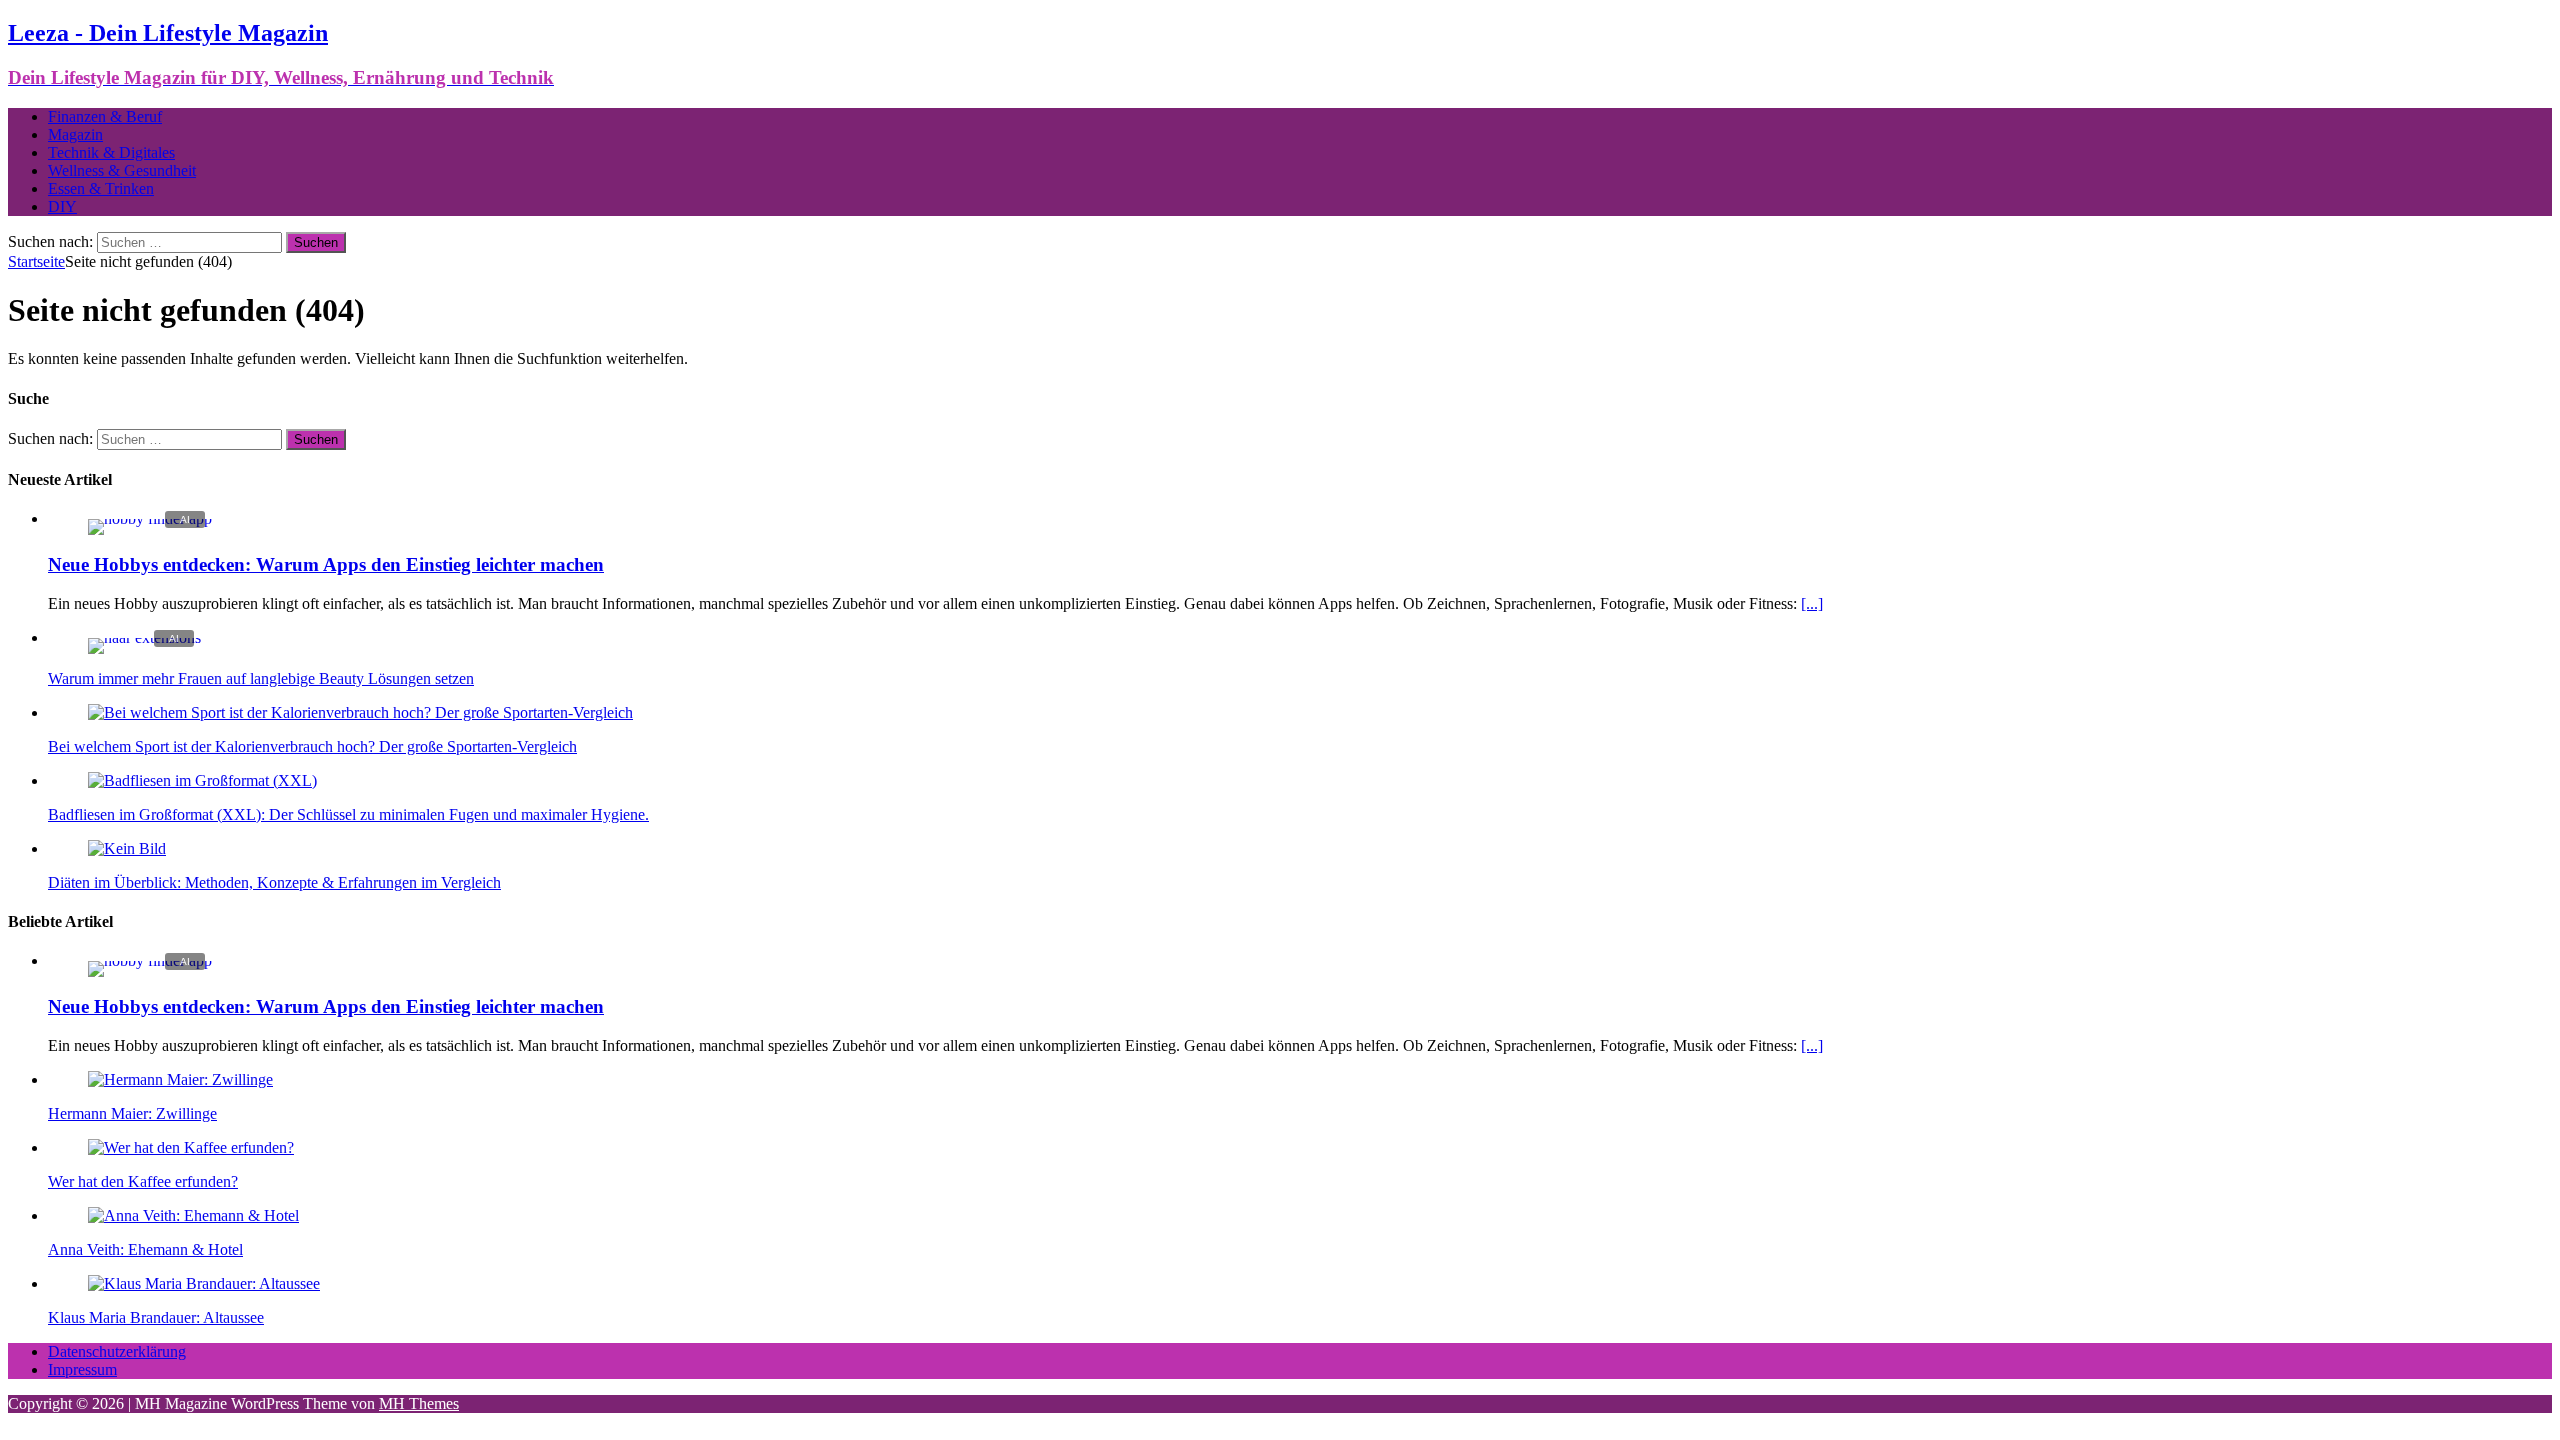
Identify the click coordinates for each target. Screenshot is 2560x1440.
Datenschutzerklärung (117, 1351)
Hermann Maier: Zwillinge (132, 1113)
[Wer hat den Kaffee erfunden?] (191, 1147)
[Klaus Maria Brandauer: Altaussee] (204, 1283)
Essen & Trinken (101, 188)
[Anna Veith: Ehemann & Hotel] (193, 1215)
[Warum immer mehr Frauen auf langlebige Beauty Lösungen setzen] (144, 637)
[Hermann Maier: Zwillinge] (180, 1079)
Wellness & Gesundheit (122, 170)
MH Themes (419, 1403)
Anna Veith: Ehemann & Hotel (145, 1249)
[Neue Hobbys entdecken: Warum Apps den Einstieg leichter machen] (150, 518)
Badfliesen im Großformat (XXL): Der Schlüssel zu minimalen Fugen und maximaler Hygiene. (348, 814)
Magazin (75, 134)
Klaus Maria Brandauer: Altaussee (156, 1317)
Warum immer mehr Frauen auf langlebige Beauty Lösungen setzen (261, 678)
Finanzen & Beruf (105, 116)
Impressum (82, 1369)
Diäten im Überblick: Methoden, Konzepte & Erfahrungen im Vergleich (274, 882)
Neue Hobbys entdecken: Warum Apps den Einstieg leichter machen (326, 564)
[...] (1812, 603)
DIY (62, 206)
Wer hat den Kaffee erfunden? (143, 1181)
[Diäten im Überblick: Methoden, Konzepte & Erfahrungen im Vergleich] (127, 848)
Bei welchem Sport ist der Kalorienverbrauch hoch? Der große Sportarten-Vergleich (312, 746)
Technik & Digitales (111, 152)
